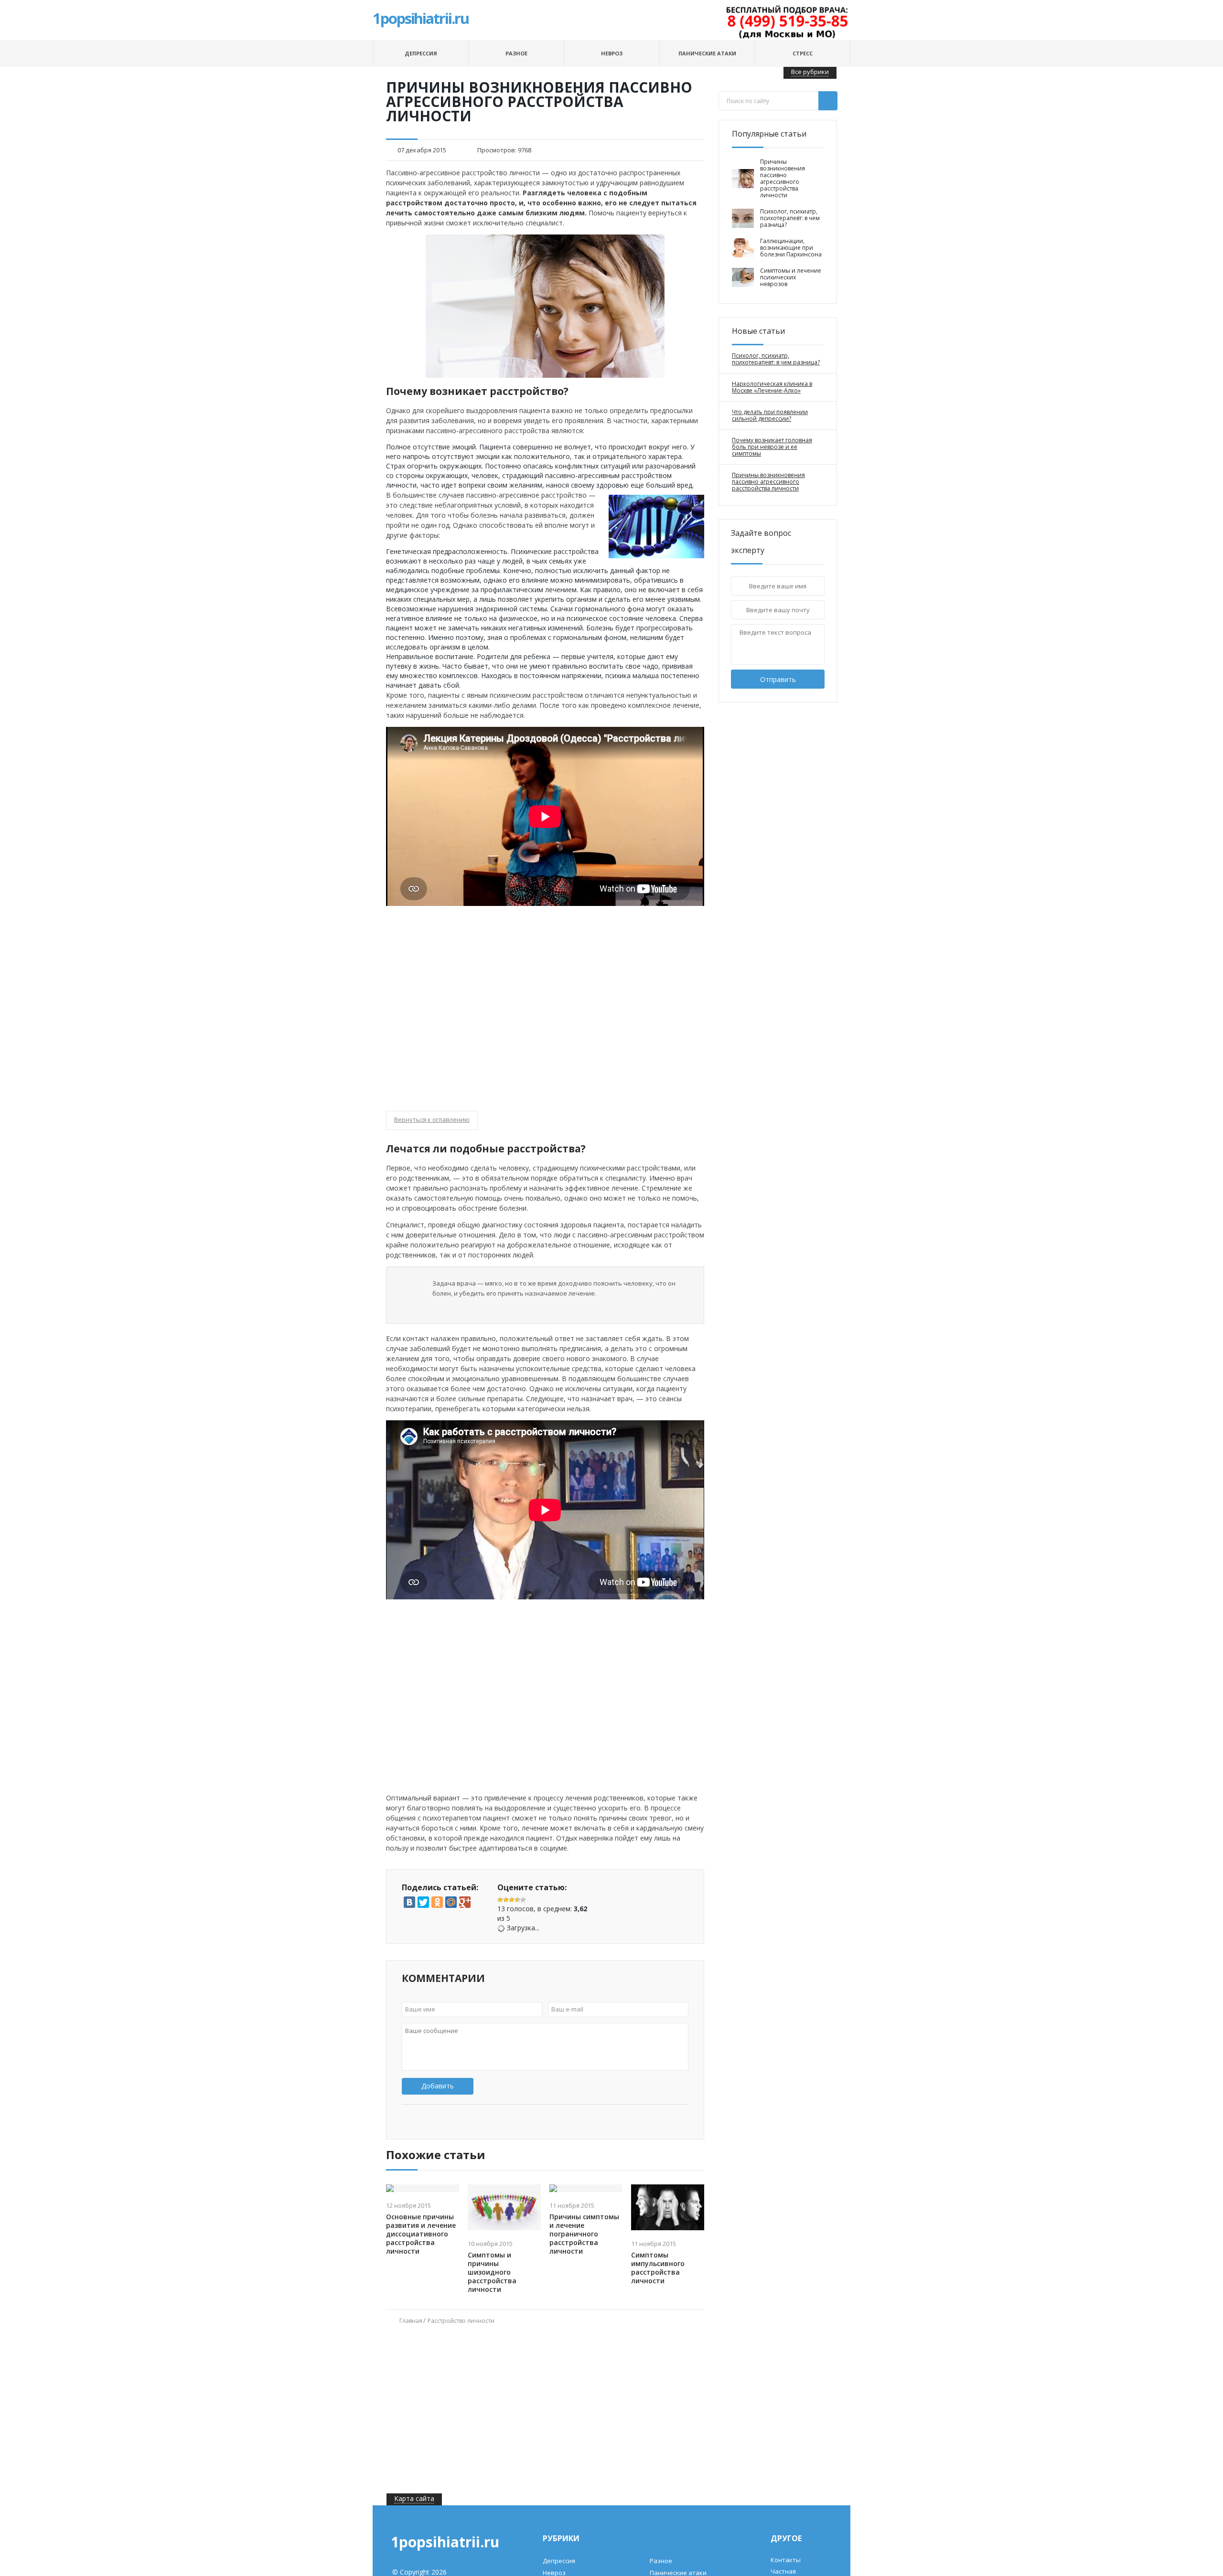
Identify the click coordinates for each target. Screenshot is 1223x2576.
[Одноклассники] (437, 1902)
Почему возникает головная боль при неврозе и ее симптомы (772, 447)
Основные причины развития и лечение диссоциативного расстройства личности (421, 2234)
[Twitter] (423, 1902)
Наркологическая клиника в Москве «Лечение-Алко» (772, 387)
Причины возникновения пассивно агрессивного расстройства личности (783, 179)
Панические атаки (707, 53)
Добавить (438, 2086)
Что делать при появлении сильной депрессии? (770, 415)
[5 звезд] (523, 1900)
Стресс (803, 53)
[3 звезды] (512, 1900)
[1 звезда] (500, 1900)
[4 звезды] (517, 1900)
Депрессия (421, 53)
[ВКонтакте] (409, 1902)
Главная (411, 2321)
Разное (516, 53)
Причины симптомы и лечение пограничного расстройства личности (584, 2234)
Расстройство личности (461, 2321)
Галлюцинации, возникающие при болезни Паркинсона (791, 248)
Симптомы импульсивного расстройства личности (658, 2268)
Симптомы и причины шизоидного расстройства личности (492, 2272)
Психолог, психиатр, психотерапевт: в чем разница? (790, 218)
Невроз (612, 53)
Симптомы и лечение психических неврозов (791, 277)
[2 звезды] (506, 1900)
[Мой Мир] (451, 1902)
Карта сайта (414, 2498)
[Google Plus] (465, 1902)
